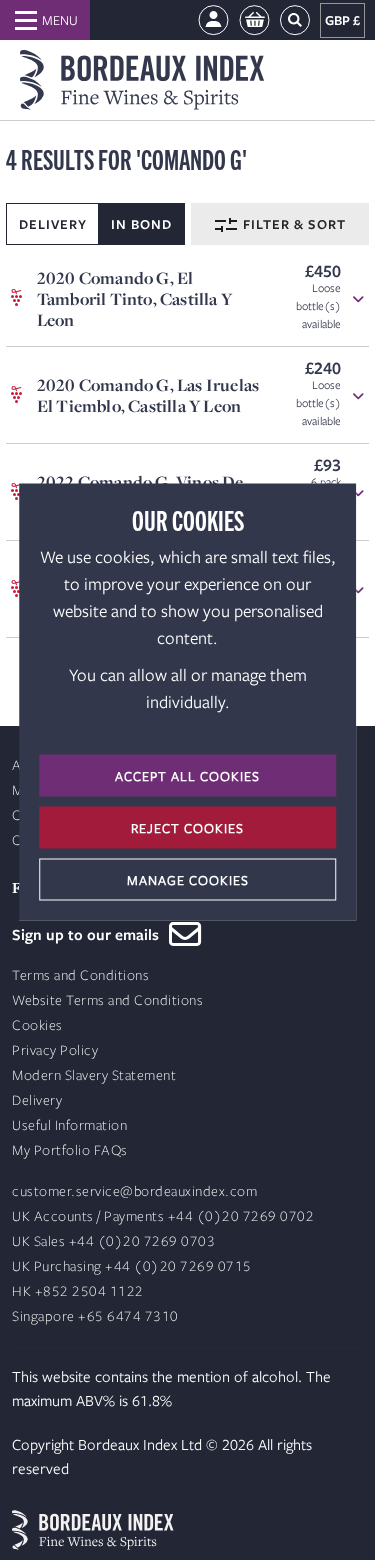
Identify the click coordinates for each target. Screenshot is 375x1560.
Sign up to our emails (90, 934)
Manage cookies (188, 880)
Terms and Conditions (80, 975)
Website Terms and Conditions (107, 1000)
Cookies (37, 1025)
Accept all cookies (187, 776)
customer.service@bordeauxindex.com (134, 1191)
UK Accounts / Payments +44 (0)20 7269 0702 (163, 1216)
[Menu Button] (45, 20)
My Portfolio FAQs (70, 1150)
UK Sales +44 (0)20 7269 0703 (113, 1241)
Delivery (37, 1100)
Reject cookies (187, 828)
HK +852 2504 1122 (78, 1291)
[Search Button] (295, 20)
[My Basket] (254, 20)
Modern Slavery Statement (94, 1075)
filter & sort (292, 224)
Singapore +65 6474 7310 (95, 1316)
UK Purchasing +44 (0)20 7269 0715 (132, 1266)
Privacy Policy (55, 1050)
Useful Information (69, 1125)
